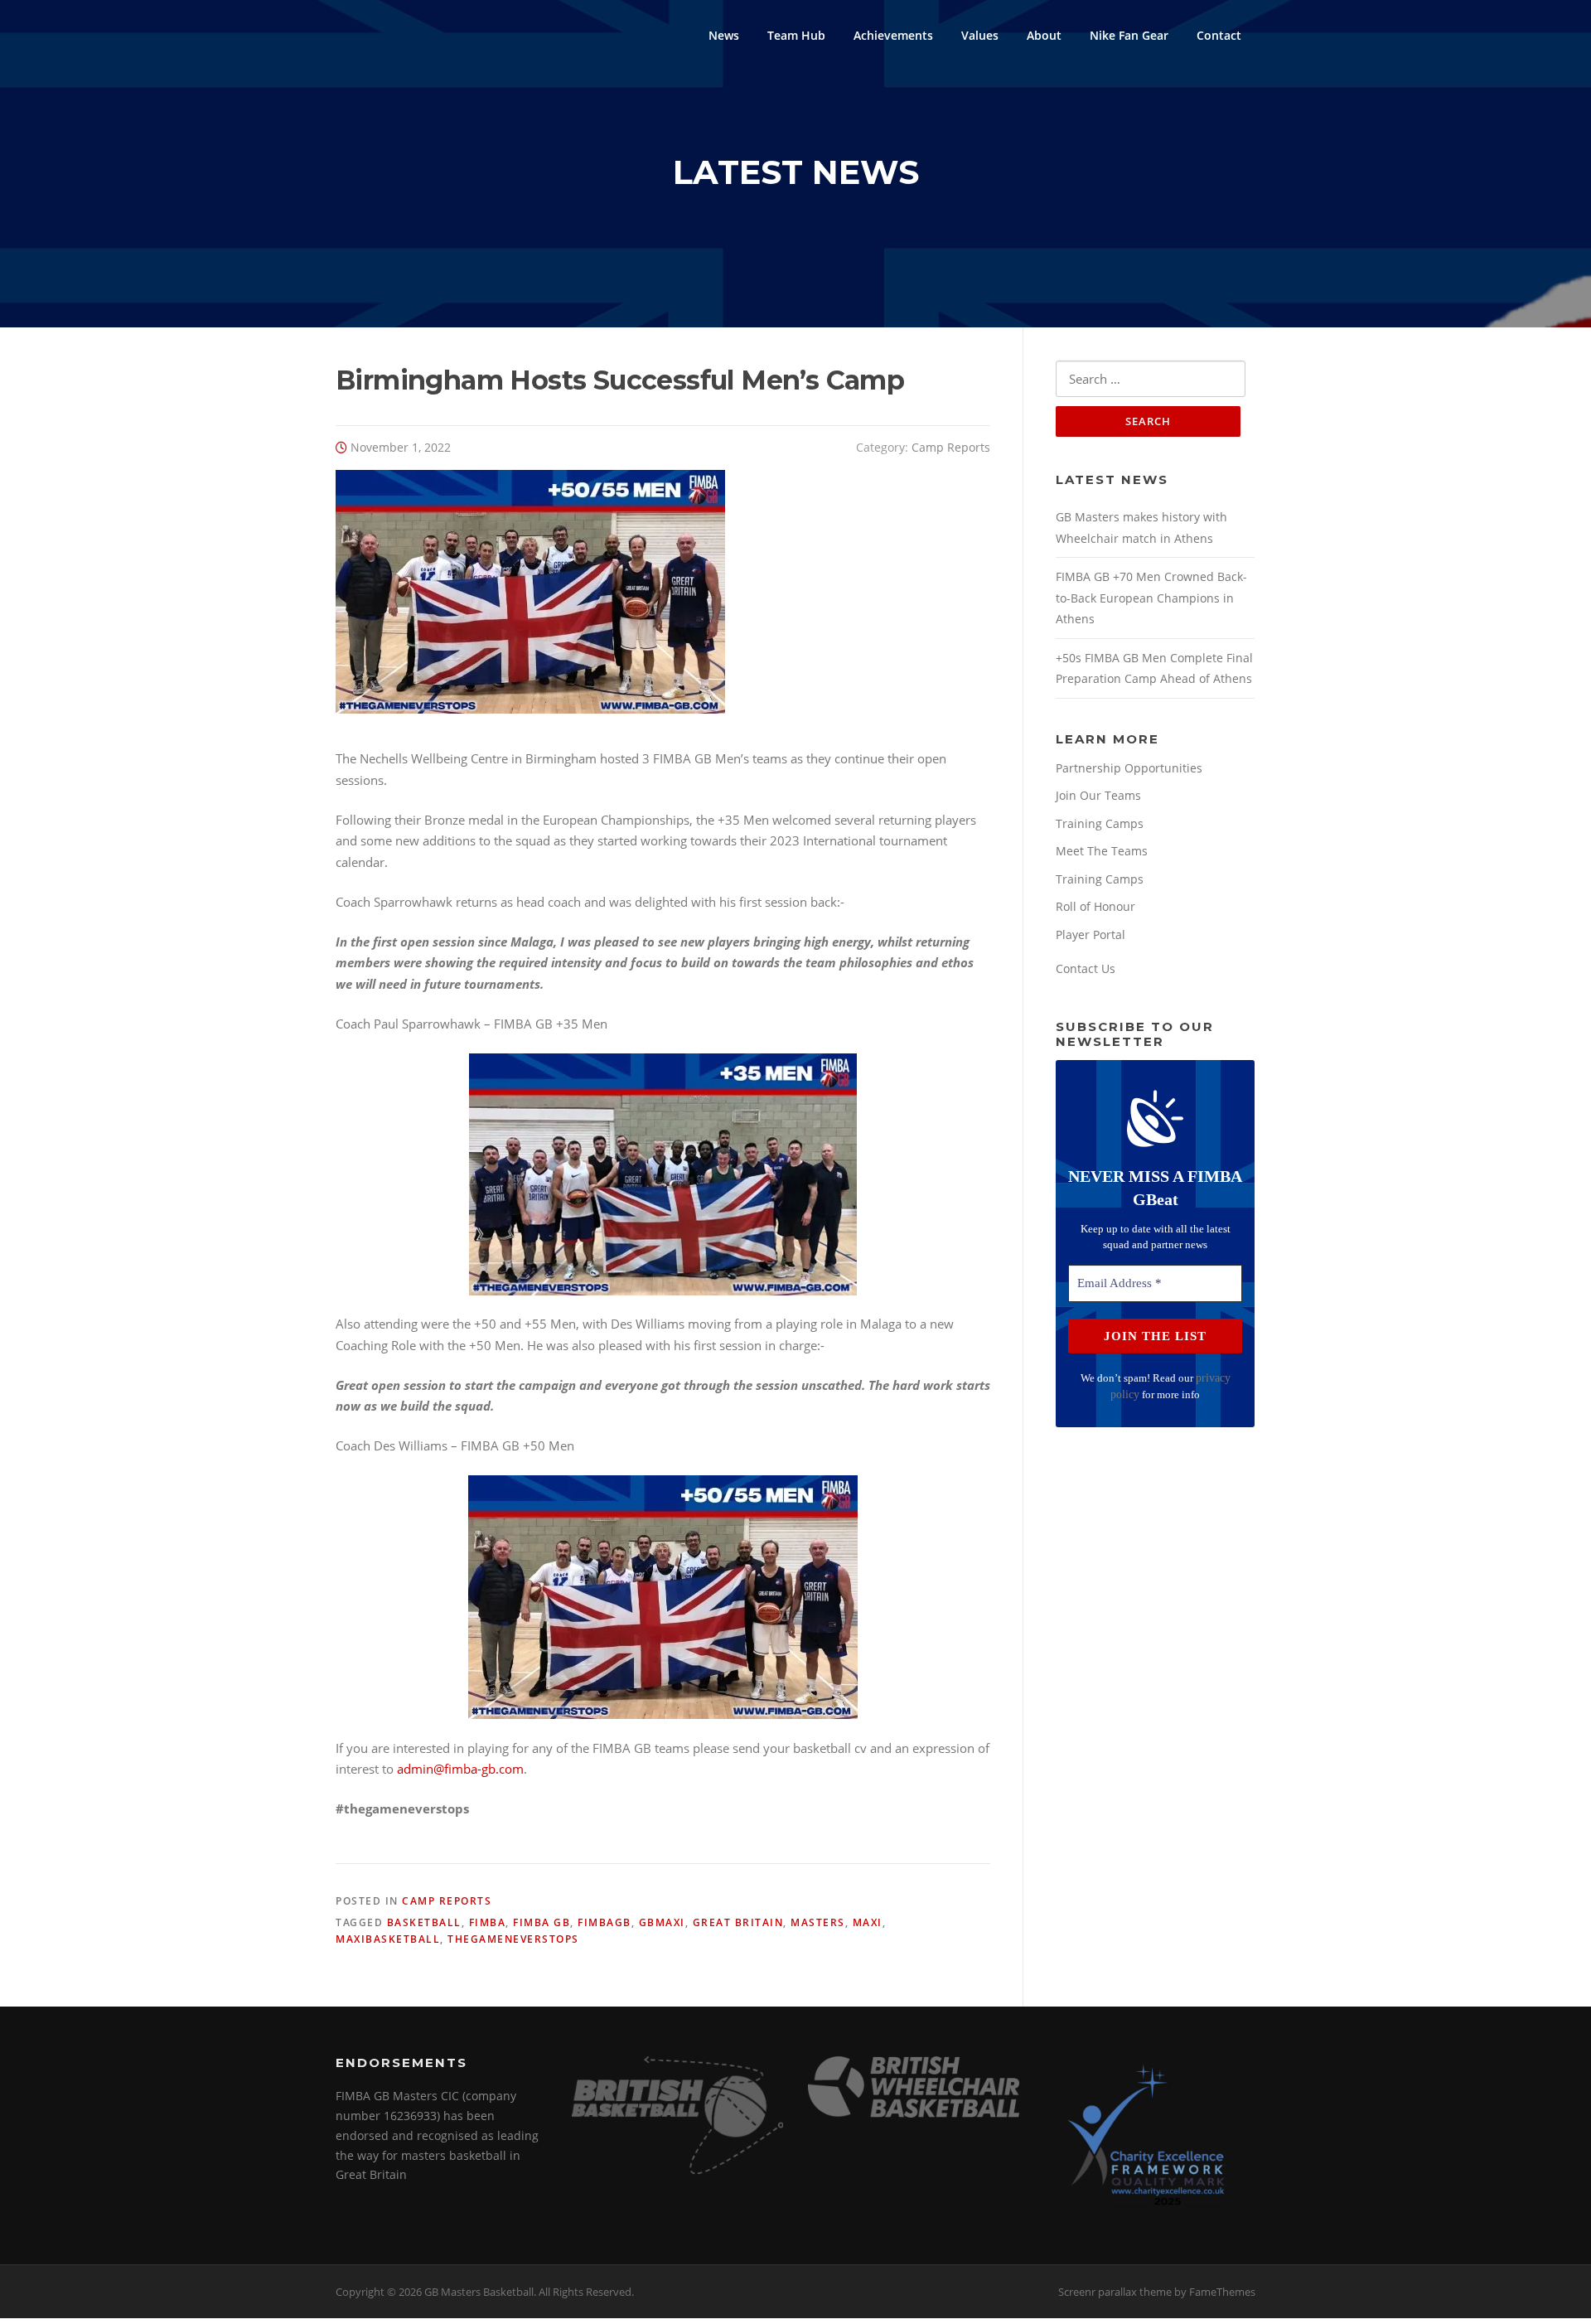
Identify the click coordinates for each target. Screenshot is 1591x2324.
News (724, 35)
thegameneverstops (513, 1939)
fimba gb (542, 1922)
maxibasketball (388, 1939)
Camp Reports (951, 447)
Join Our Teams (1098, 795)
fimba (488, 1922)
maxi (868, 1922)
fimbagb (604, 1922)
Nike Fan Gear (1129, 35)
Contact (1219, 35)
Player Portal (1090, 934)
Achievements (893, 35)
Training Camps (1100, 823)
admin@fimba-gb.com (460, 1769)
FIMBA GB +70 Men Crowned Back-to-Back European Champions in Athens (1151, 598)
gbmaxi (662, 1922)
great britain (738, 1922)
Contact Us (1086, 968)
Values (980, 35)
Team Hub (796, 35)
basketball (424, 1922)
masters (818, 1922)
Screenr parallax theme (1115, 2292)
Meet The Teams (1102, 851)
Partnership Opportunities (1129, 768)
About (1044, 35)
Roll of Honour (1095, 906)
